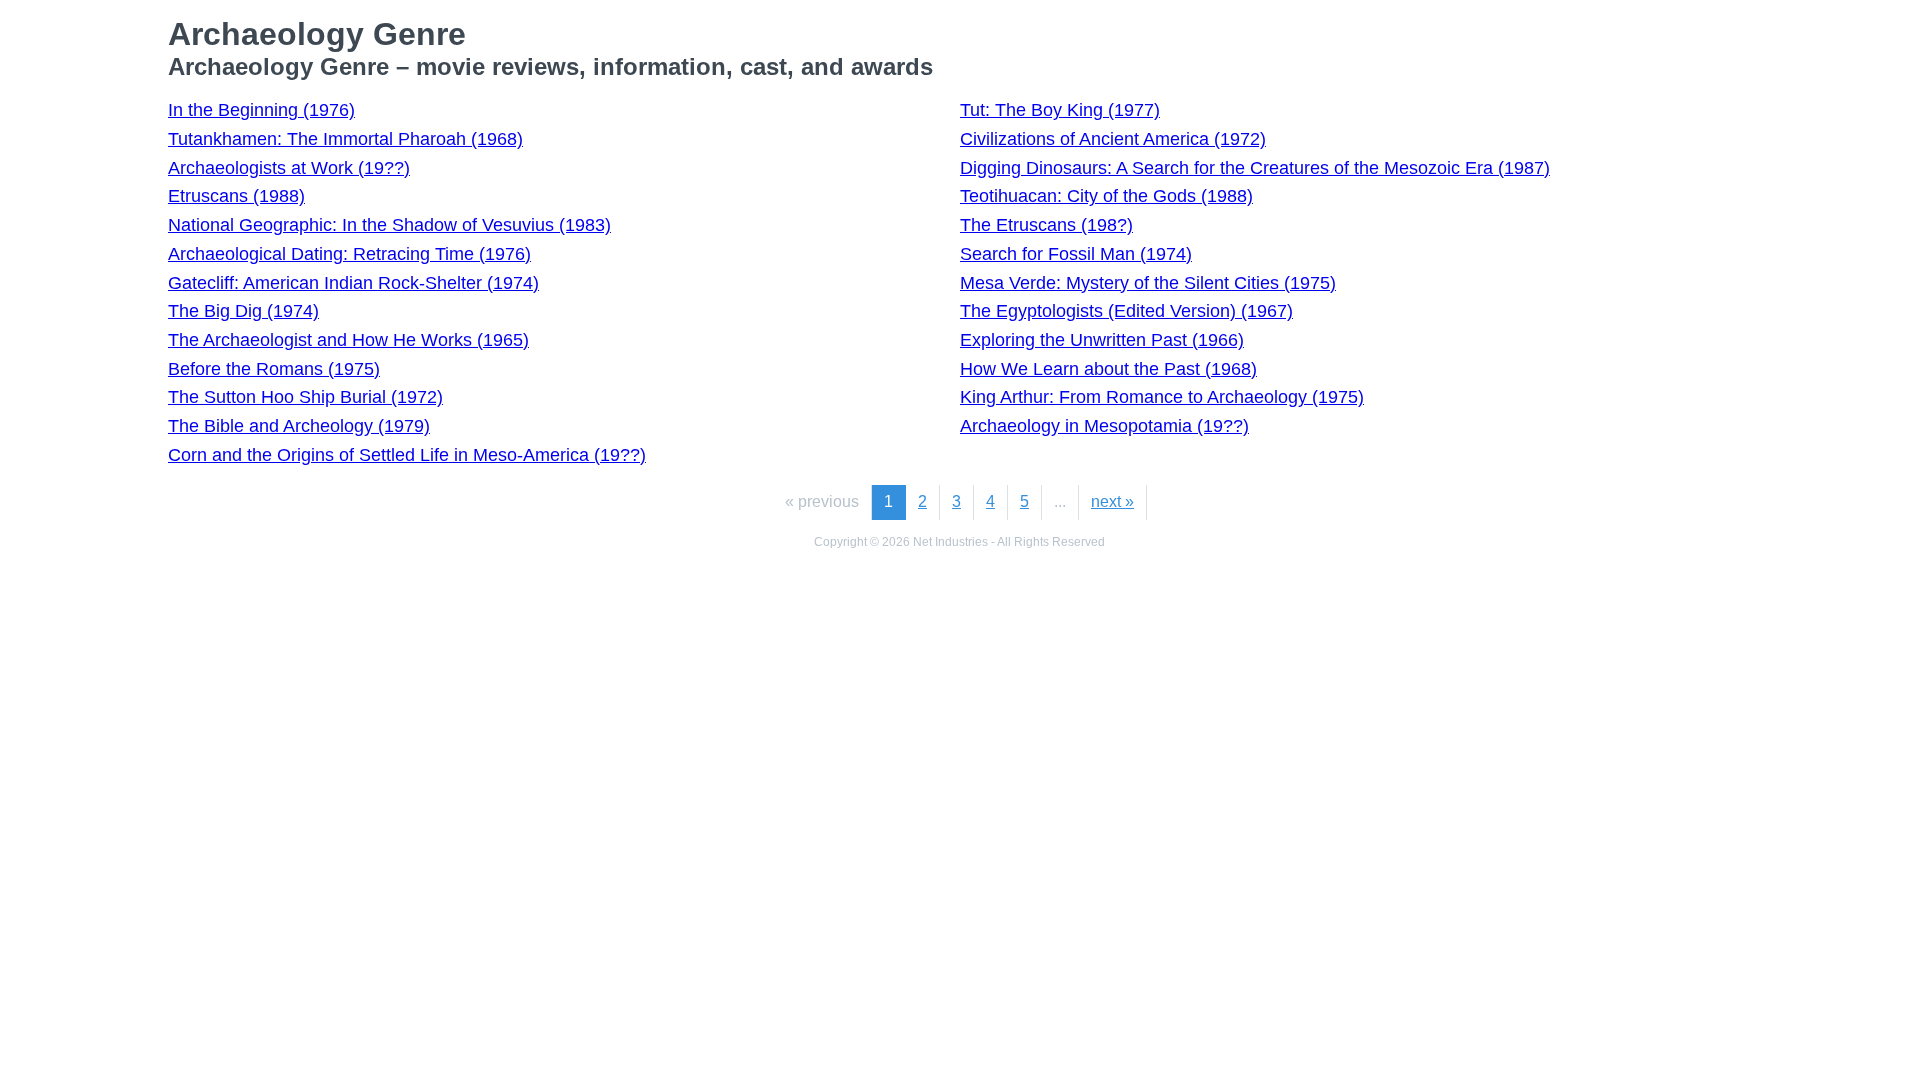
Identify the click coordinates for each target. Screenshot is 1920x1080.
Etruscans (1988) (236, 196)
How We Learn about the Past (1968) (1108, 369)
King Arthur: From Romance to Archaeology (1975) (1162, 397)
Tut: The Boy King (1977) (1060, 110)
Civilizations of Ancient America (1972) (1113, 139)
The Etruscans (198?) (1046, 225)
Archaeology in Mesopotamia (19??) (1104, 426)
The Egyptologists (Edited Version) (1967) (1126, 311)
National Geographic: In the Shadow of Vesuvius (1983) (389, 225)
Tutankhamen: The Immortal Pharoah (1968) (345, 139)
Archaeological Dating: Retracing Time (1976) (349, 254)
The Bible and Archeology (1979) (299, 426)
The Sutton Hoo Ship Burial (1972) (305, 397)
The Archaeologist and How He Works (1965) (348, 340)
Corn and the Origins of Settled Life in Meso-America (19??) (407, 455)
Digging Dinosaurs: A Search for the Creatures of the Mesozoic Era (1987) (1255, 168)
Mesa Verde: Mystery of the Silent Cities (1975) (1148, 283)
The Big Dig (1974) (243, 311)
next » (1112, 501)
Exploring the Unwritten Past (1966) (1102, 340)
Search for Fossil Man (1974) (1076, 254)
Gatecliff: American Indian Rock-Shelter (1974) (353, 283)
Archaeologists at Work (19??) (289, 168)
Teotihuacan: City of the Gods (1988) (1106, 196)
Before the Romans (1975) (274, 369)
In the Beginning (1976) (261, 110)
